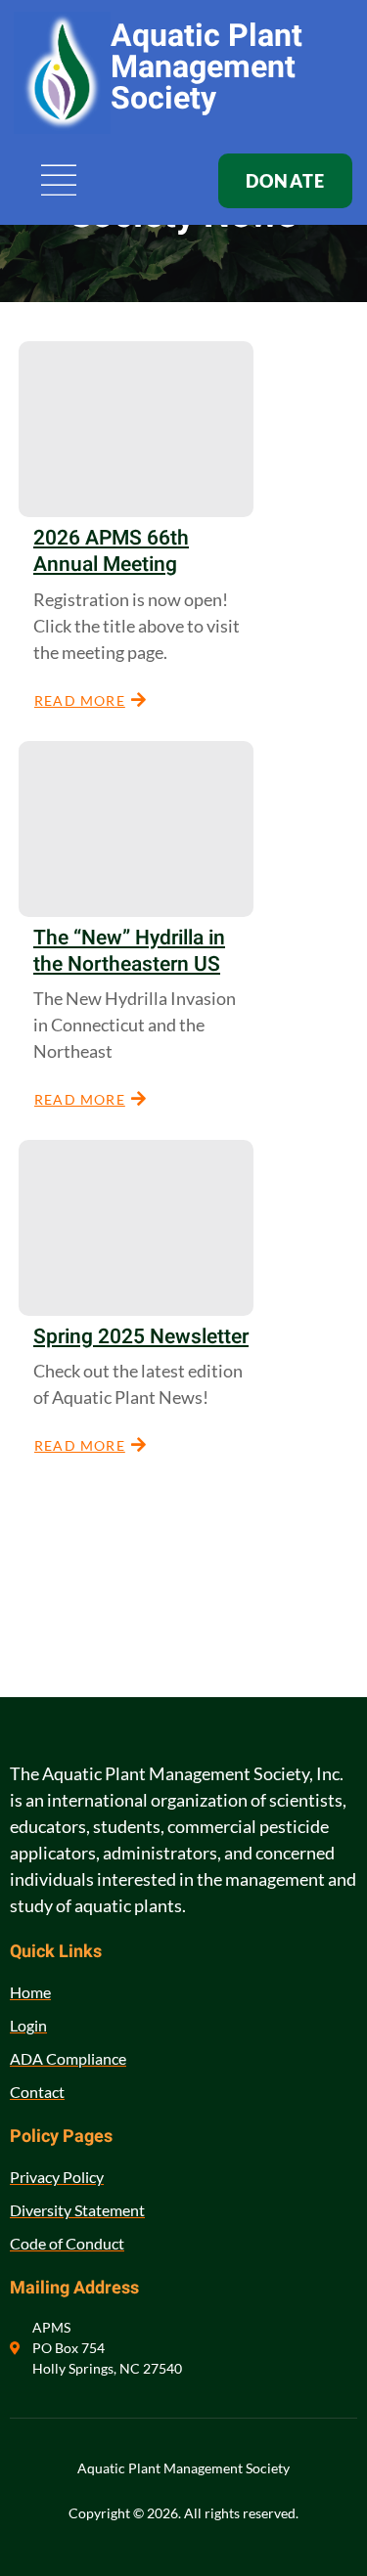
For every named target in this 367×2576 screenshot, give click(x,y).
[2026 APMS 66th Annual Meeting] (136, 429)
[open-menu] (60, 182)
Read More (80, 700)
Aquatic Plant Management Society (206, 67)
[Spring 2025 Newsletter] (136, 1228)
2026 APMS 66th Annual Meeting (111, 551)
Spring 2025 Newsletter (141, 1337)
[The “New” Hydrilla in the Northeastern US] (136, 829)
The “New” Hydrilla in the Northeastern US (129, 951)
